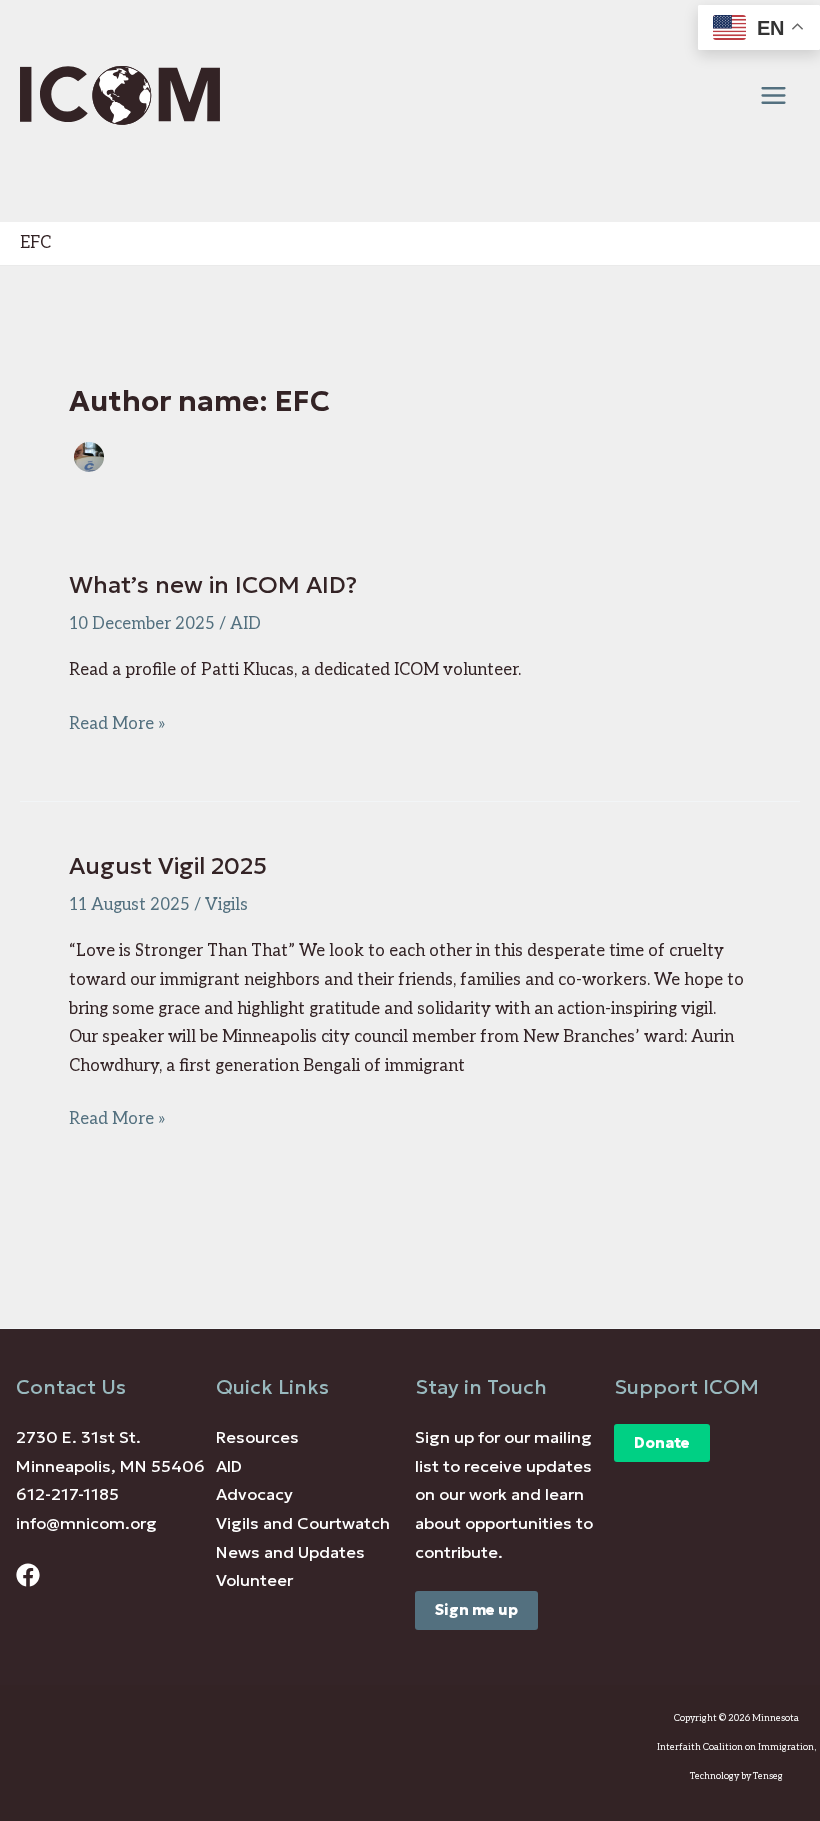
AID (245, 624)
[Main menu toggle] (773, 96)
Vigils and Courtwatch (303, 1523)
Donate (662, 1443)
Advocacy (254, 1494)
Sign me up (476, 1610)
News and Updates (290, 1552)
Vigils (226, 905)
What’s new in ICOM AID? (213, 585)
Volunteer (254, 1580)
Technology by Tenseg (736, 1776)
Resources (257, 1437)
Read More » (117, 726)
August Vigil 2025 (168, 866)
